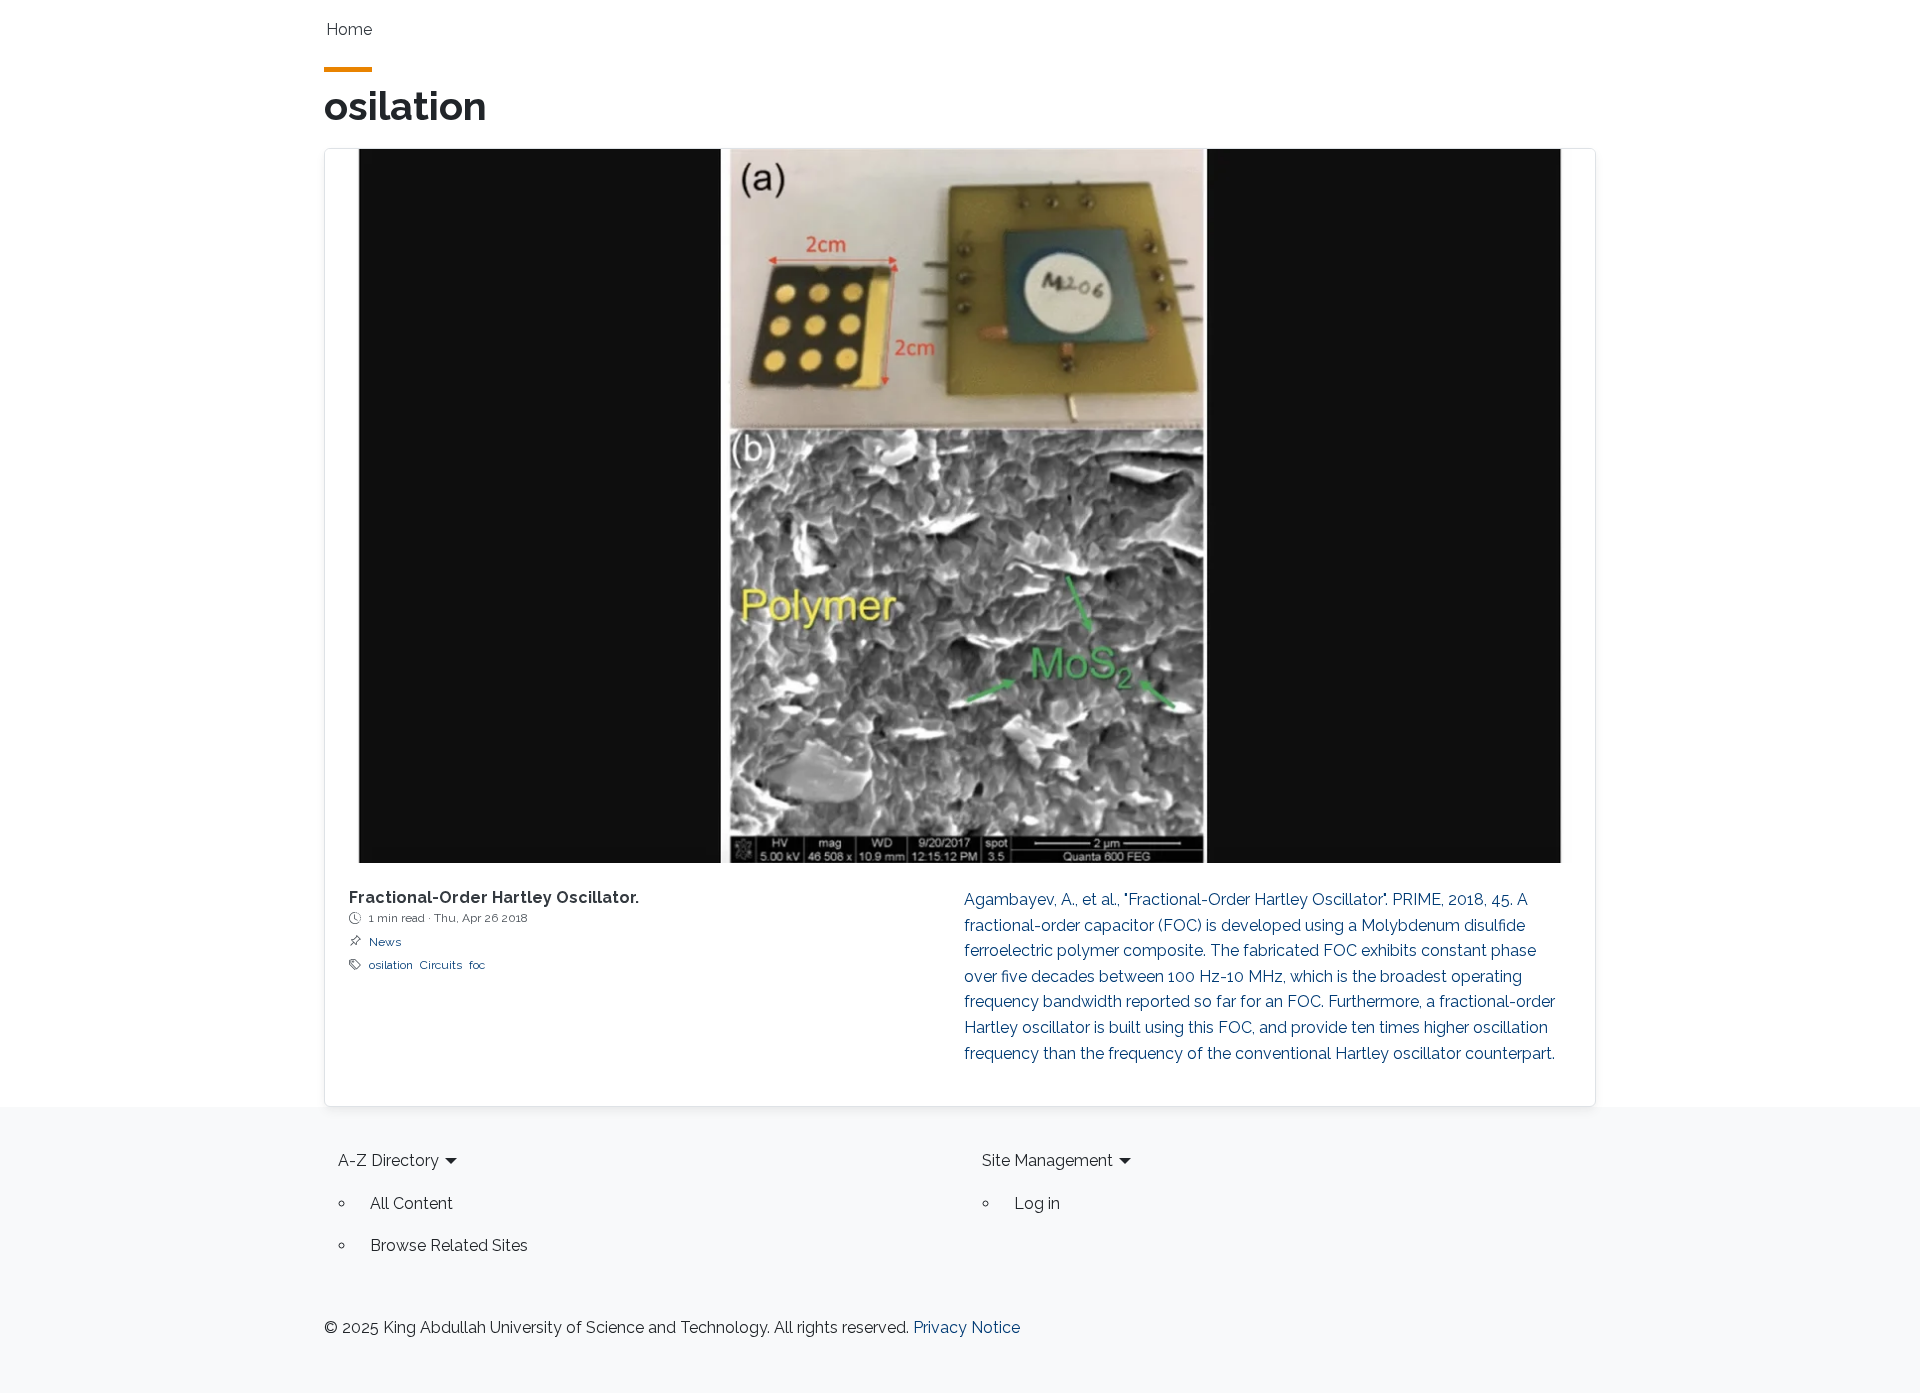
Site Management (1047, 1160)
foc (477, 965)
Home (349, 29)
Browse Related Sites (449, 1245)
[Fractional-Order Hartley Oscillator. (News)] (960, 506)
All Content (411, 1203)
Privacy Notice (966, 1327)
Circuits (441, 965)
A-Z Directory (388, 1160)
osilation (391, 965)
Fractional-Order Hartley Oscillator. (494, 897)
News (385, 942)
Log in (1037, 1203)
